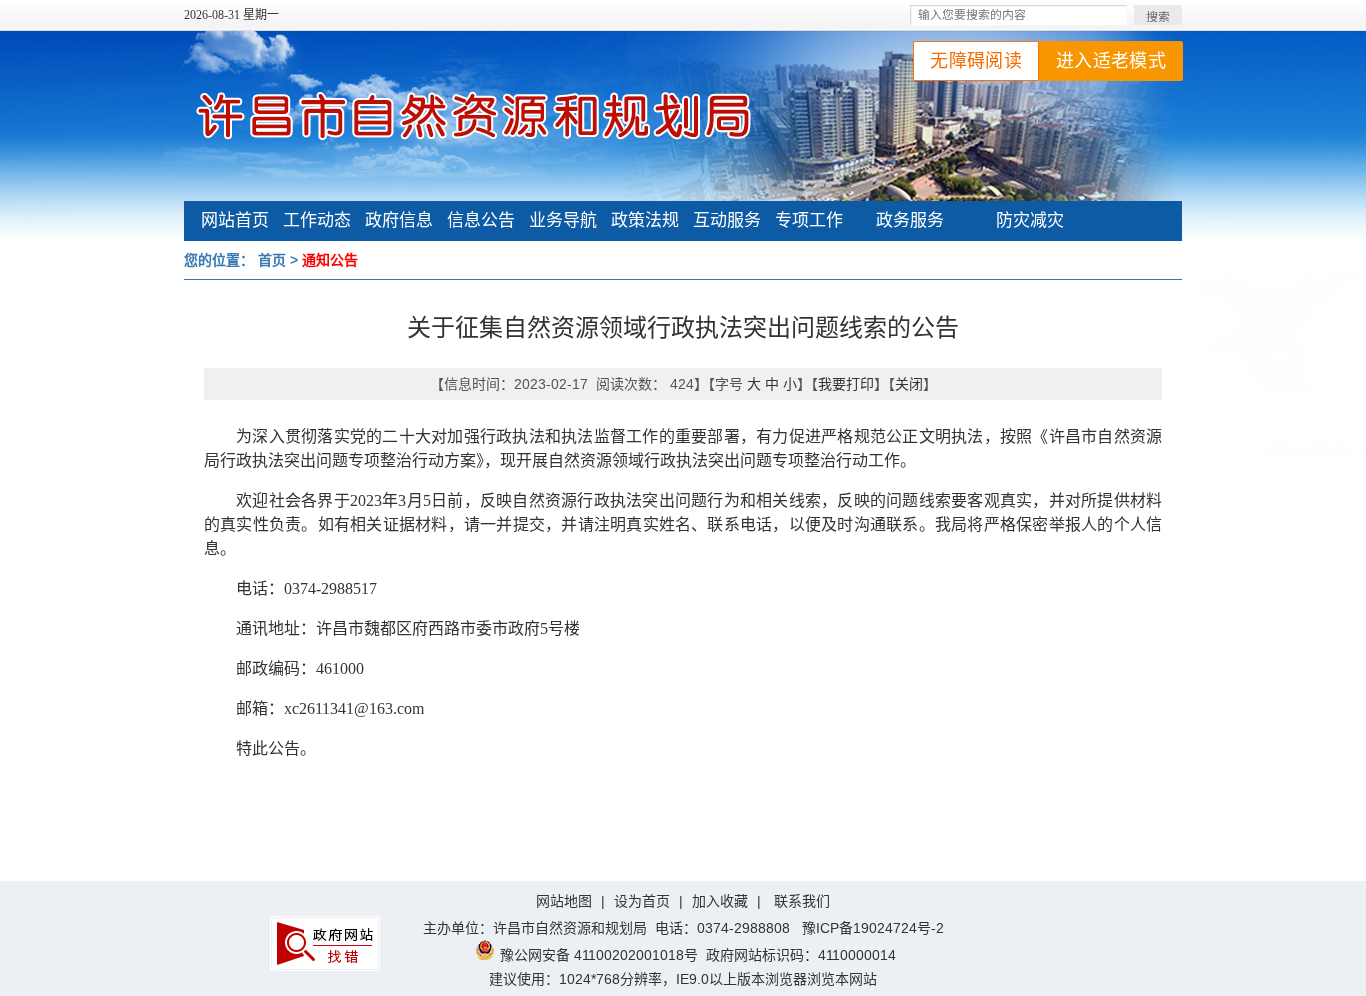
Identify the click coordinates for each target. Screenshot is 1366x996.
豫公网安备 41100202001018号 (599, 955)
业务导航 (563, 220)
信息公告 (481, 220)
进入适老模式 (1111, 61)
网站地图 (564, 901)
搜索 (1158, 17)
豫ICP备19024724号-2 (873, 928)
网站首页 (235, 220)
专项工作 (809, 220)
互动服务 (727, 220)
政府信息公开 (399, 223)
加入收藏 (720, 901)
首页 (272, 260)
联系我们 (802, 901)
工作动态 (317, 220)
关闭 (909, 384)
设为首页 (642, 901)
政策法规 (645, 220)
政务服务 (910, 220)
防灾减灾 (1030, 220)
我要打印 (846, 384)
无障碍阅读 (976, 61)
